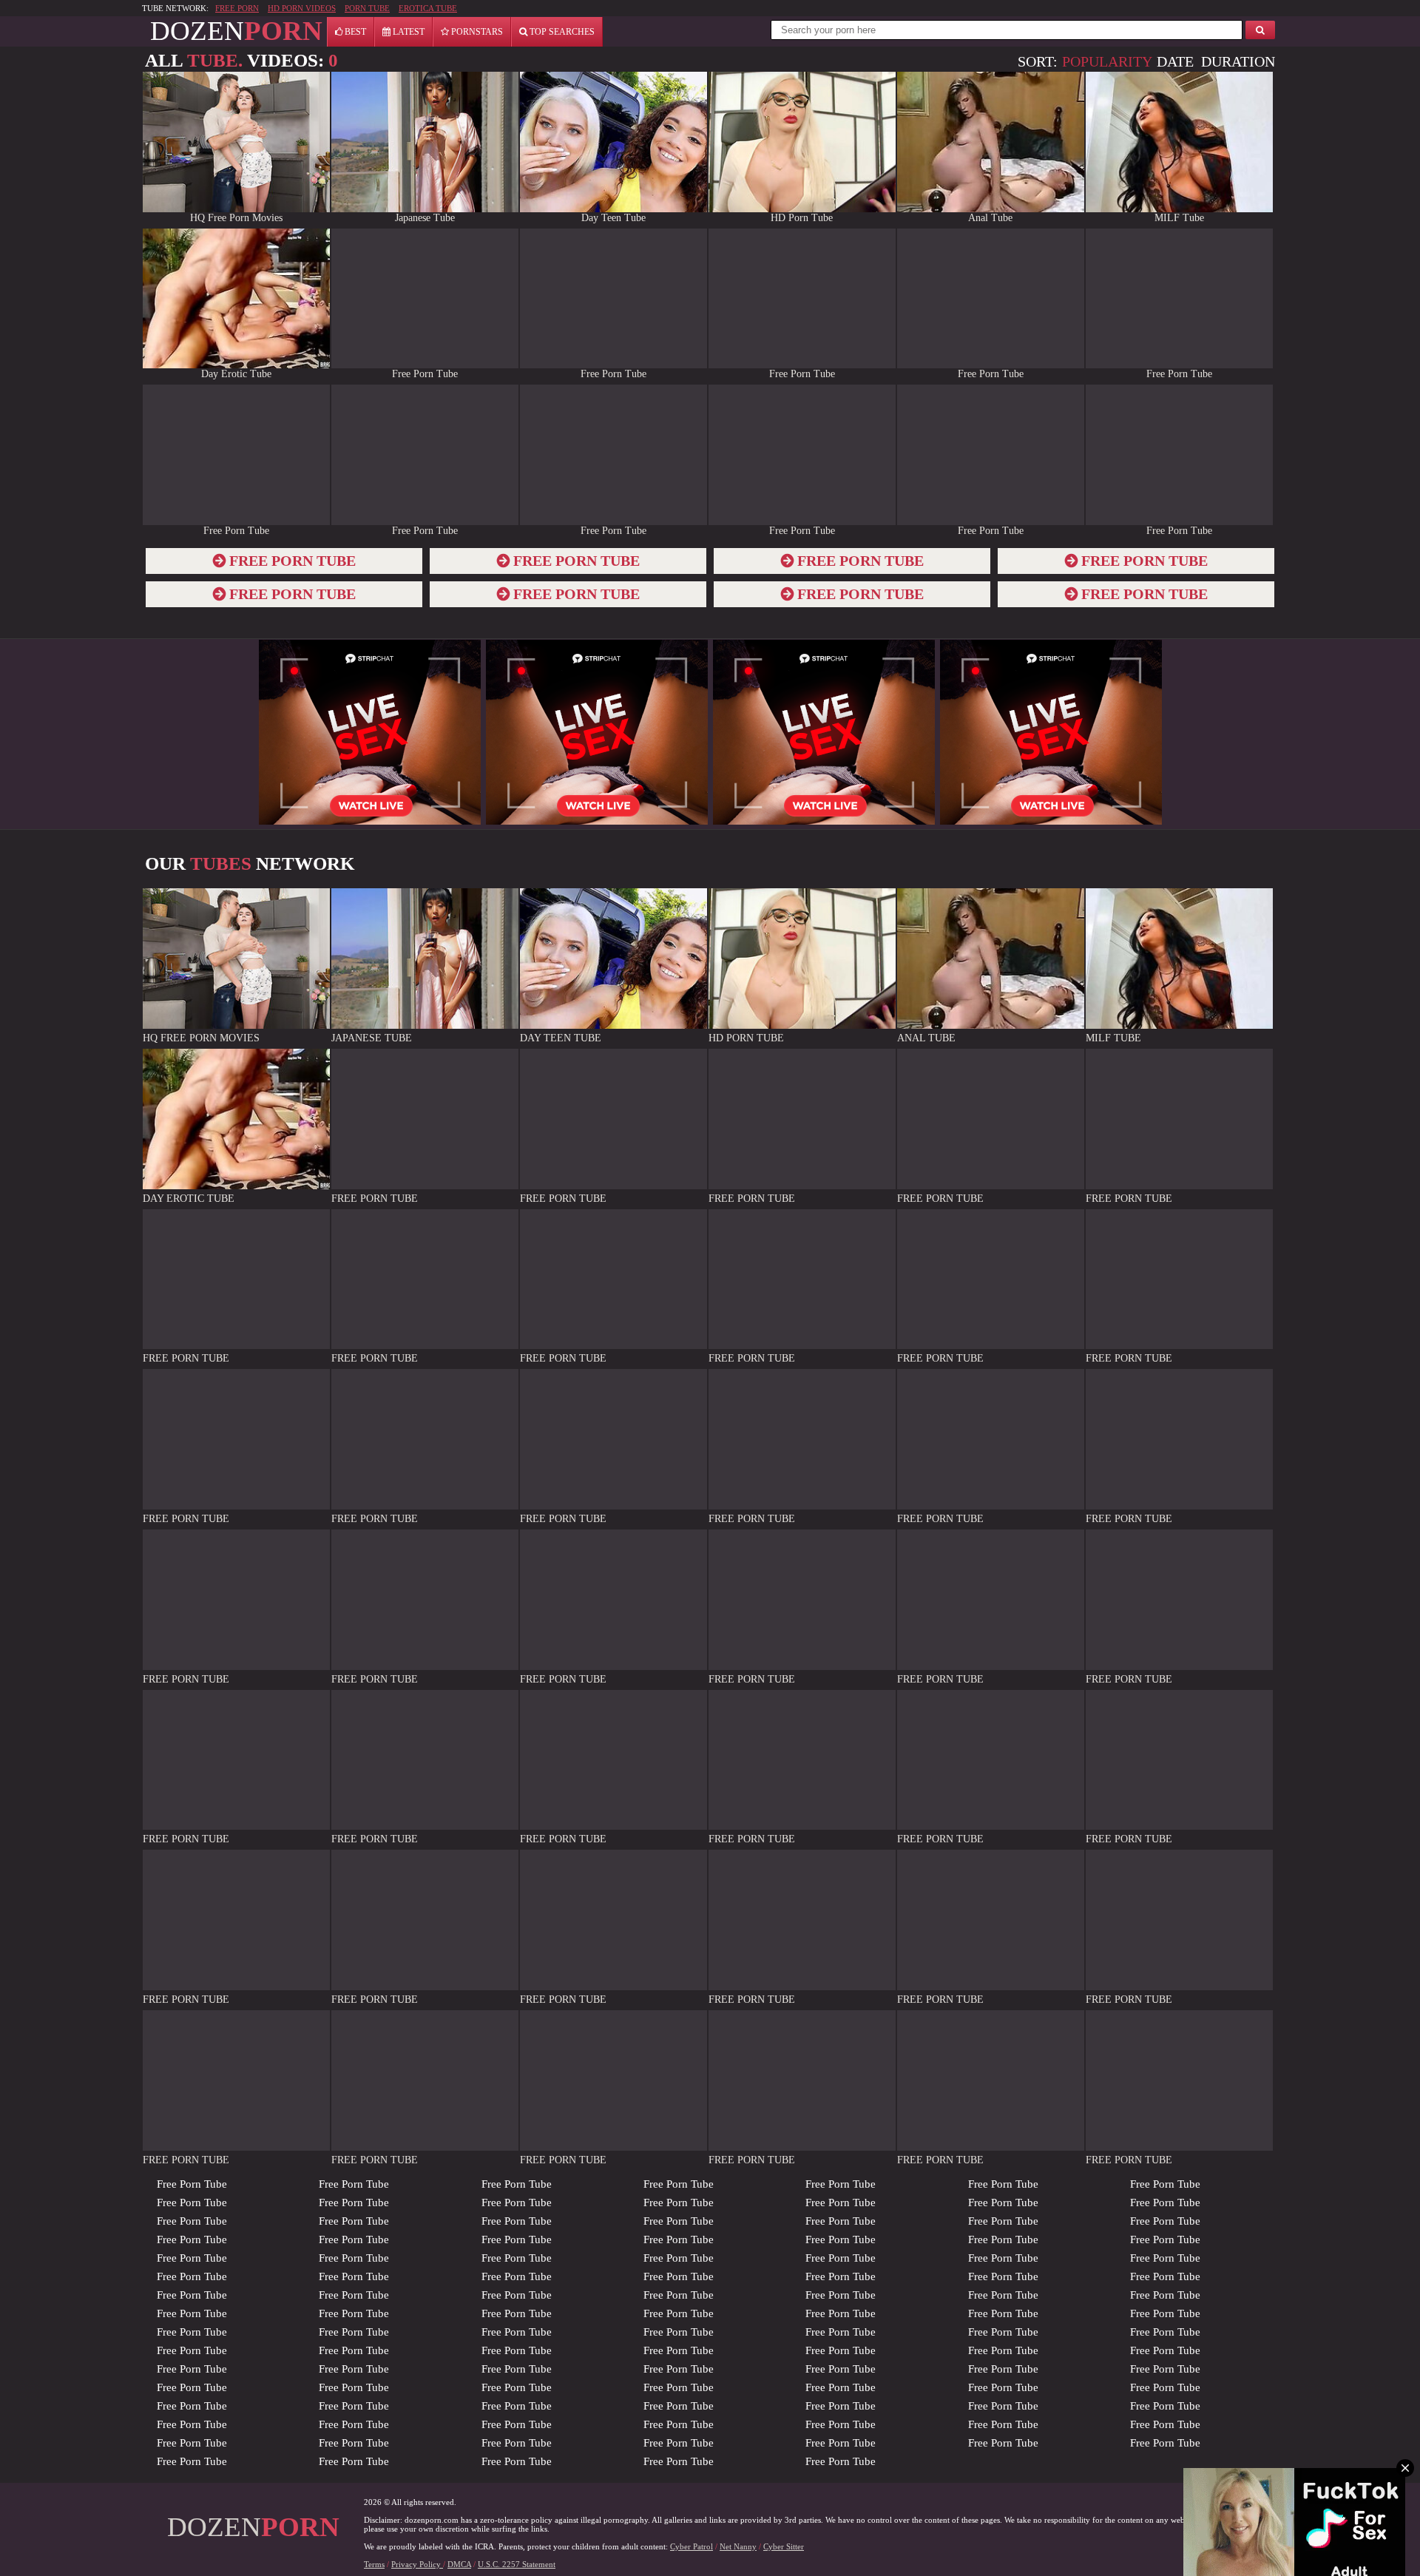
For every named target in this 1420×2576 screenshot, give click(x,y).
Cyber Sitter (784, 2546)
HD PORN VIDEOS (302, 8)
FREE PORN (237, 8)
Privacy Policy (417, 2564)
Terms (374, 2564)
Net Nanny (738, 2546)
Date (1175, 61)
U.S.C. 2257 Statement (517, 2564)
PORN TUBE (367, 8)
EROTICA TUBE (428, 8)
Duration (1238, 61)
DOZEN (236, 31)
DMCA (459, 2564)
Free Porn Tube (192, 2184)
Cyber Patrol (692, 2546)
